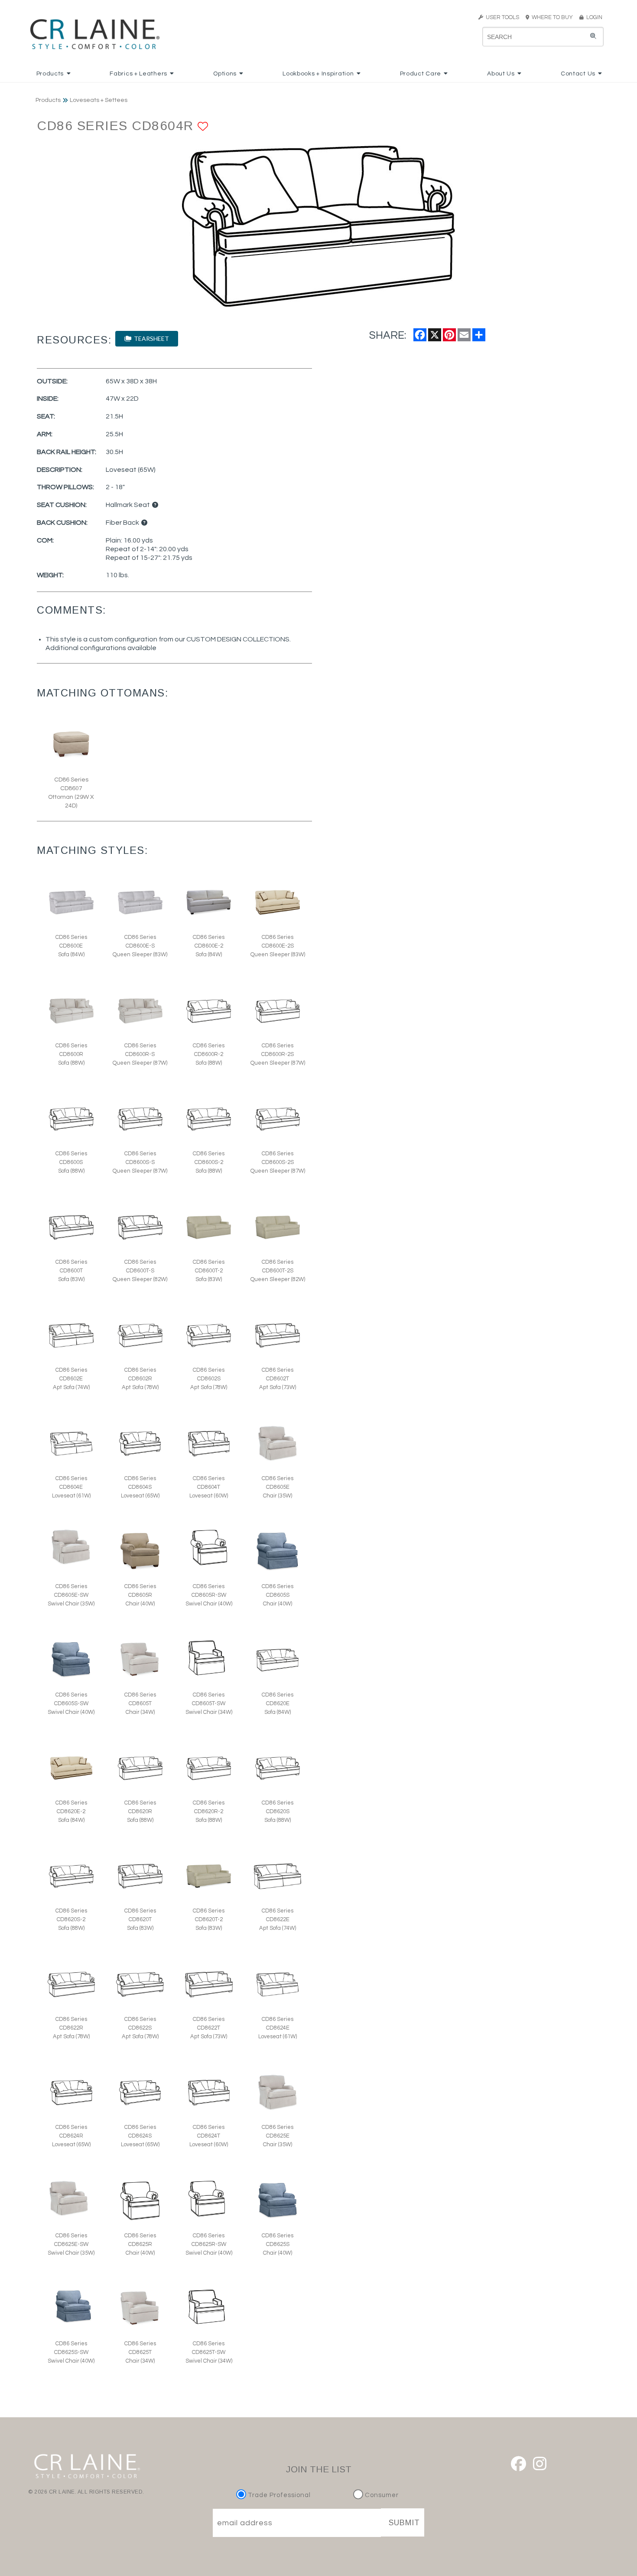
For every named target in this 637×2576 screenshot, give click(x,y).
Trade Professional (278, 2495)
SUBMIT (404, 2523)
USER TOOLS (501, 17)
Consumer (381, 2495)
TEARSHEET (150, 338)
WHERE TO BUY (554, 17)
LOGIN (593, 17)
